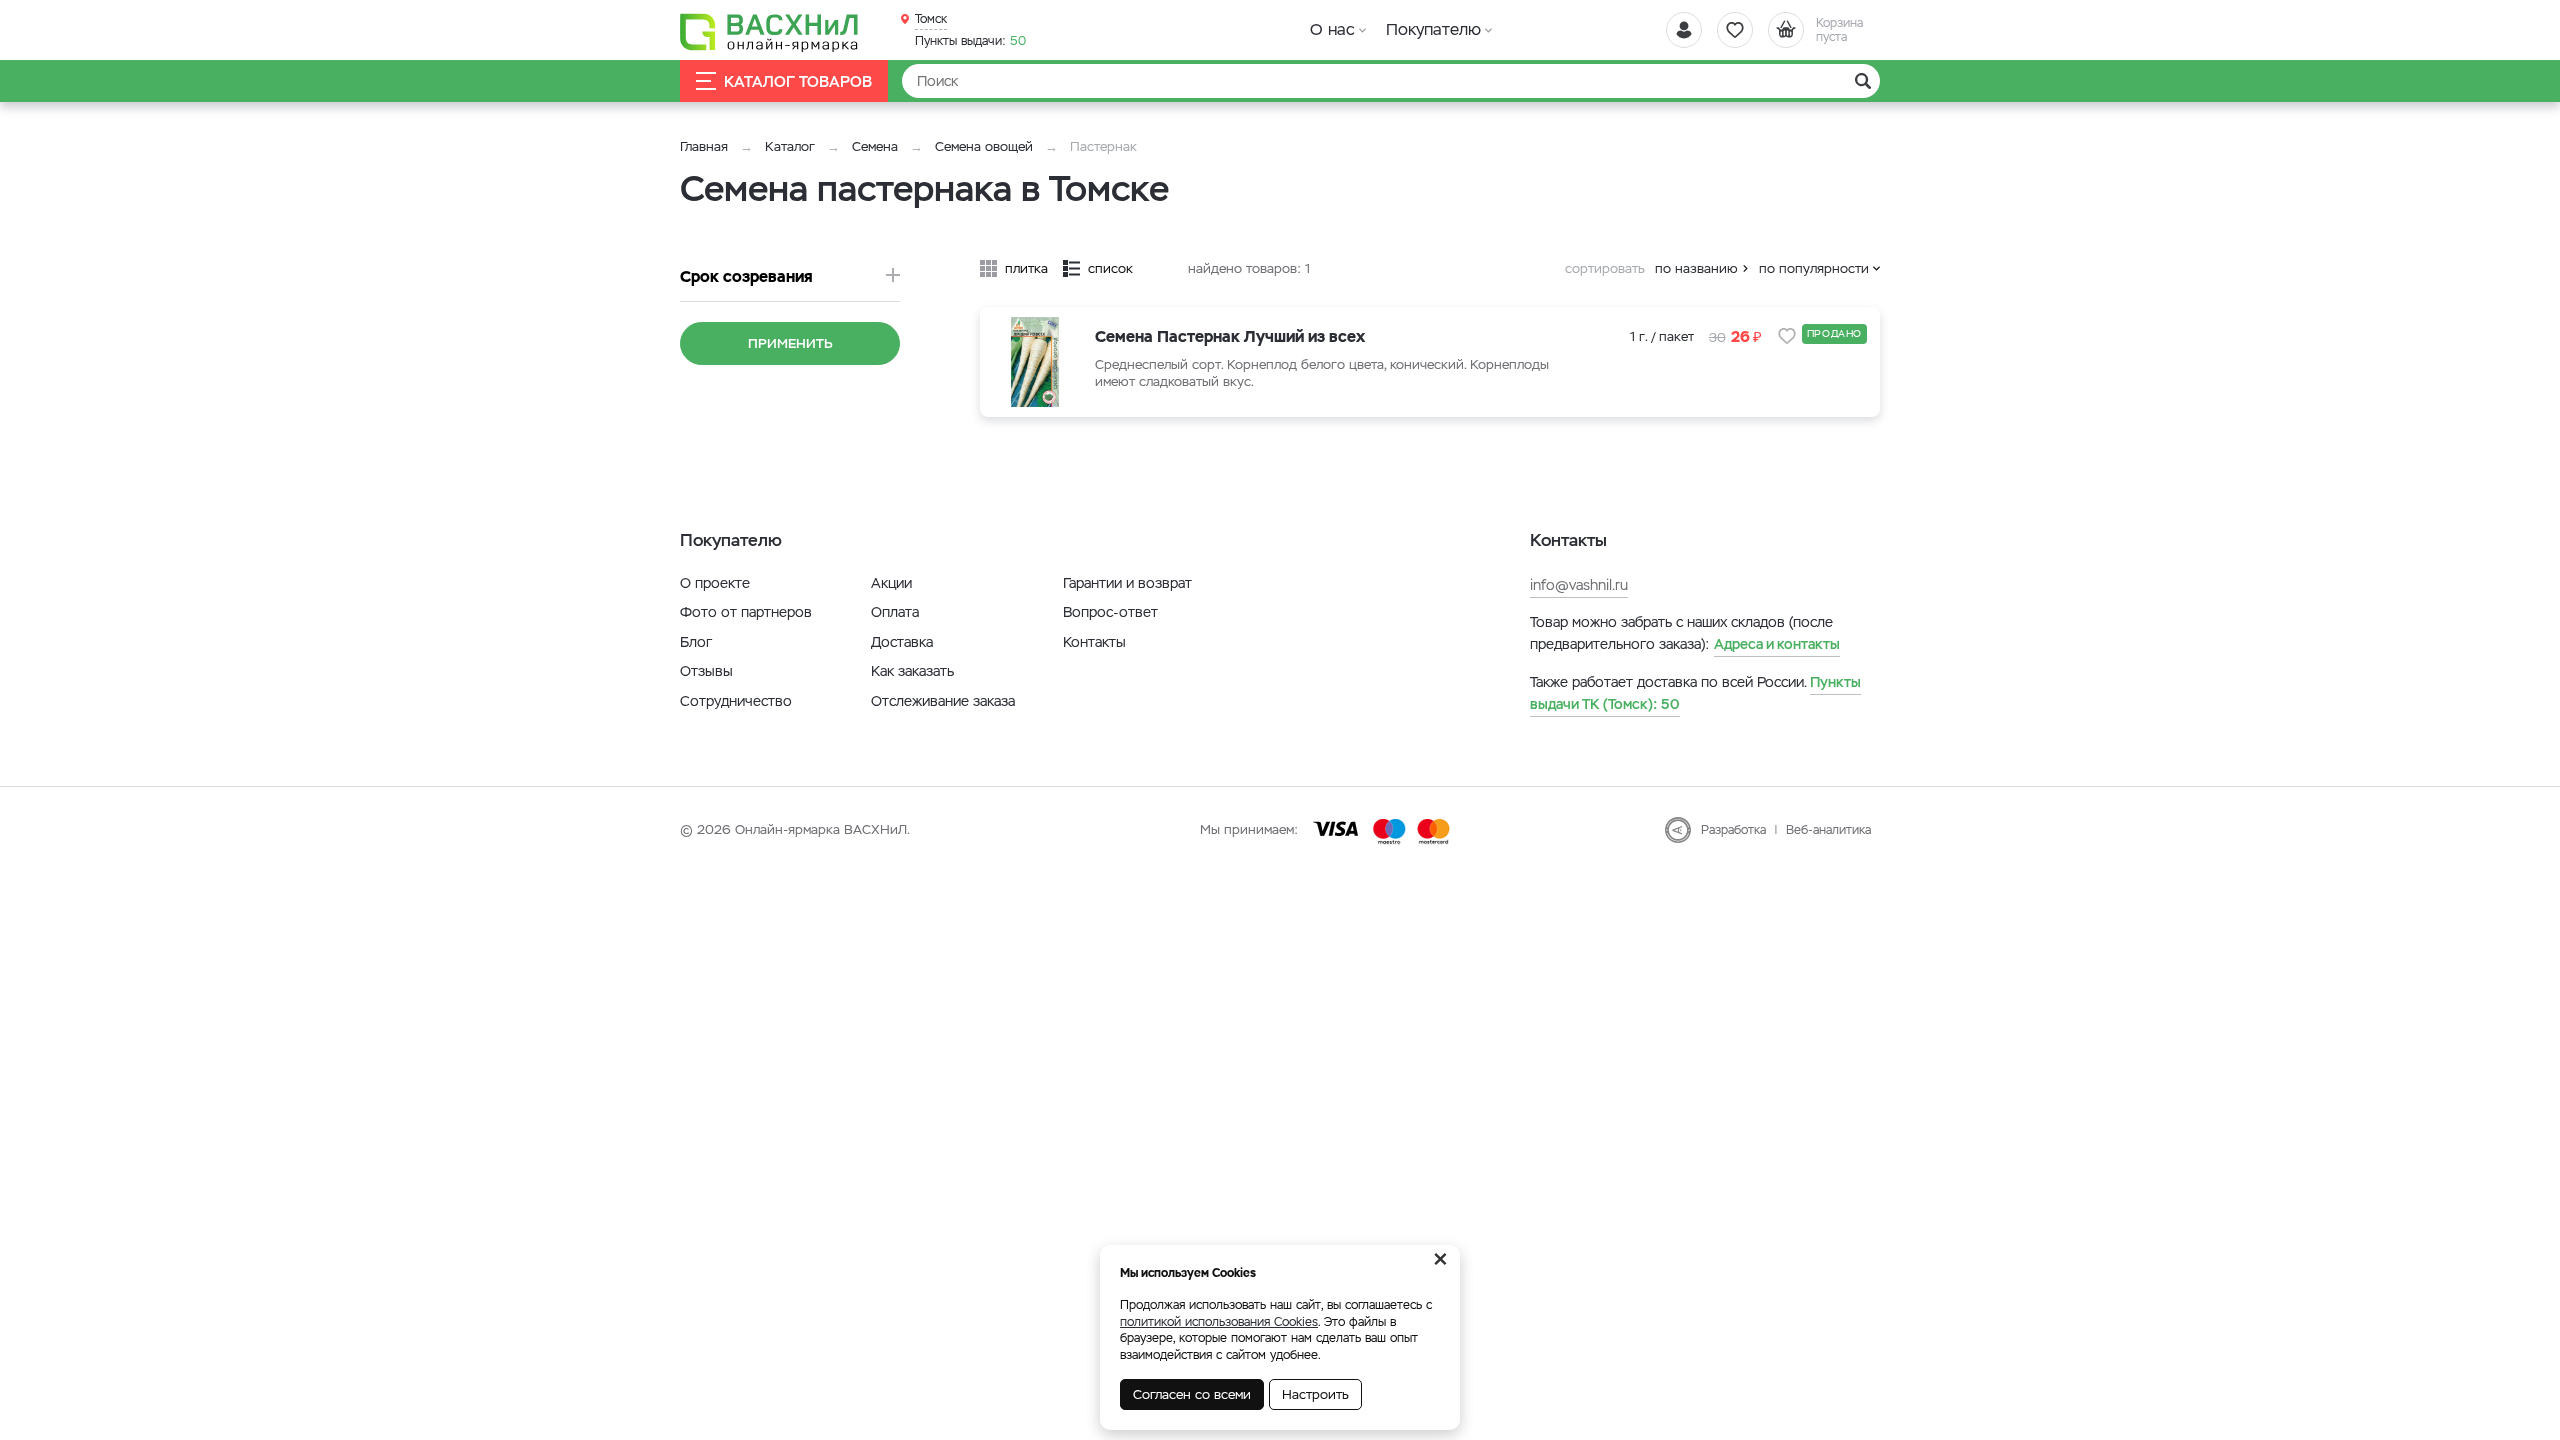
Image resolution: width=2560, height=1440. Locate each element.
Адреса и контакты (1777, 644)
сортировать (1605, 268)
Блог (696, 642)
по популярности (1814, 268)
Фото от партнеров (746, 612)
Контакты (1094, 642)
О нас (1332, 29)
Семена (875, 146)
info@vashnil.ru (1579, 585)
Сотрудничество (736, 701)
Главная (704, 146)
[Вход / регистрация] (1684, 30)
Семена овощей (984, 146)
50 (970, 41)
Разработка (1733, 830)
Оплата (895, 612)
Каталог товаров (798, 81)
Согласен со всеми (1192, 1394)
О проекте (715, 583)
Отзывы (706, 671)
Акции (891, 583)
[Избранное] (1735, 30)
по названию (1696, 268)
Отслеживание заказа (943, 701)
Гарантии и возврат (1127, 583)
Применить (790, 343)
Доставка (902, 642)
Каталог (790, 146)
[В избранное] (1787, 336)
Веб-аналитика (1828, 830)
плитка (1026, 268)
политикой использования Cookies (1219, 1322)
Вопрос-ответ (1110, 612)
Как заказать (912, 671)
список (1110, 268)
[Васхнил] (770, 31)
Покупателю (1433, 29)
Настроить (1315, 1394)
